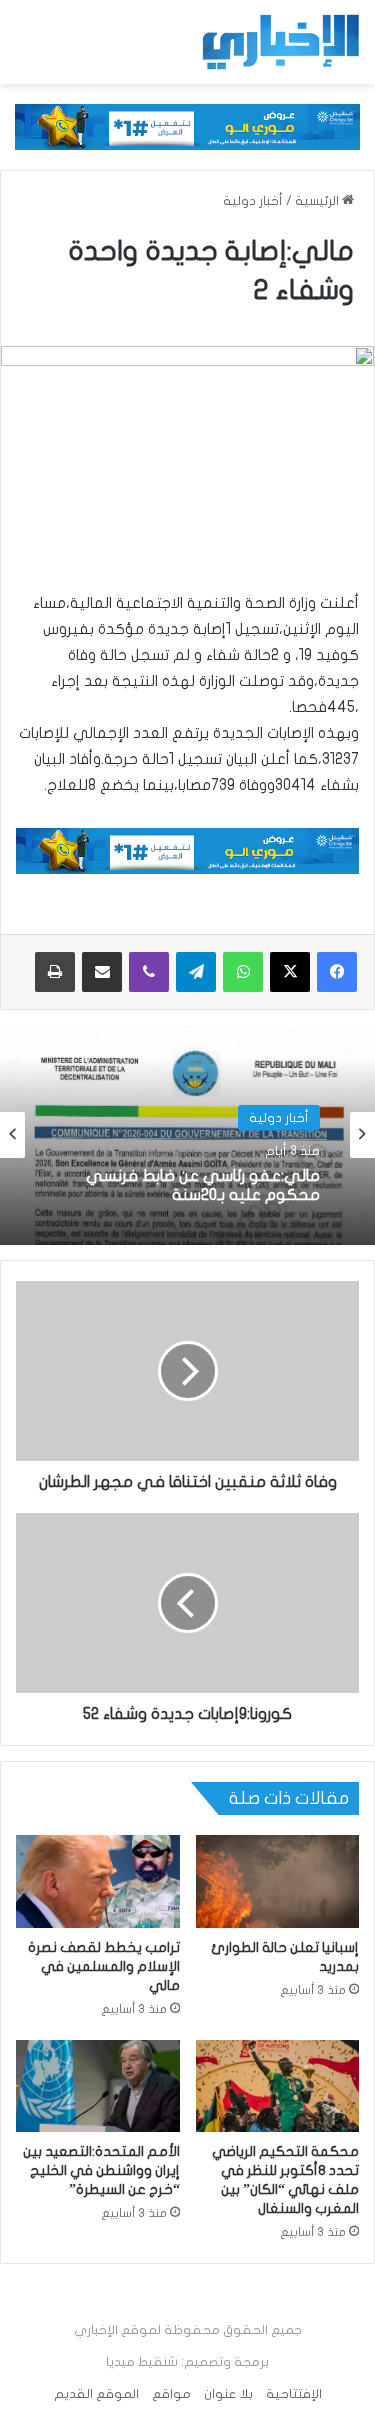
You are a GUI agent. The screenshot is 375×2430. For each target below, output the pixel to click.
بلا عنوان (228, 2394)
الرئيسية (318, 201)
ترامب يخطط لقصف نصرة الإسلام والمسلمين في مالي (104, 1966)
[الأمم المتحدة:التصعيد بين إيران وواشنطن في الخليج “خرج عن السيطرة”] (98, 2086)
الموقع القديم (96, 2394)
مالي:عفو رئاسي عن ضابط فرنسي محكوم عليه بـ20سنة (203, 1185)
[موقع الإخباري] (280, 42)
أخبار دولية (253, 201)
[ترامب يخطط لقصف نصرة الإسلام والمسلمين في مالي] (98, 1881)
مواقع (171, 2394)
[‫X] (290, 972)
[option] (187, 1135)
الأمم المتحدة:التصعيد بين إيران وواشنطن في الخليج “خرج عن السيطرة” (101, 2170)
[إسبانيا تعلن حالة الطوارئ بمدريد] (278, 1881)
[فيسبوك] (337, 972)
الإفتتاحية (294, 2394)
